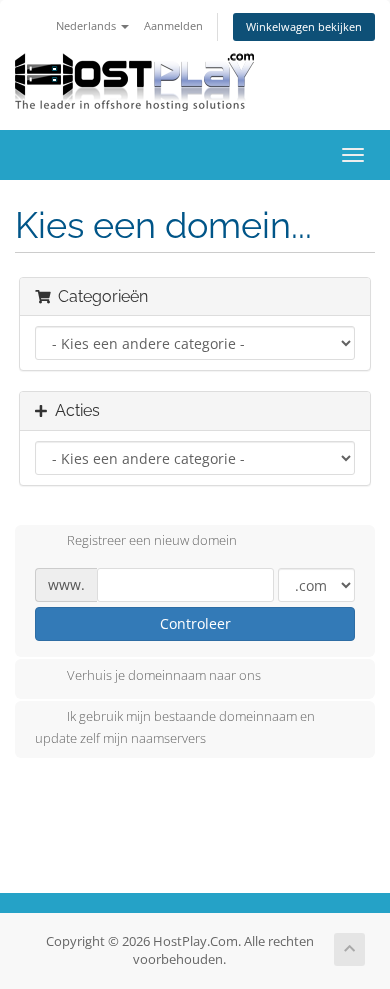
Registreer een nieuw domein (152, 541)
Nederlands (87, 25)
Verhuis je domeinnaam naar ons (164, 675)
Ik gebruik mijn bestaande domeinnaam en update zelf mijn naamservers (175, 727)
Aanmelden (173, 25)
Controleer (195, 623)
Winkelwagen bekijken (304, 26)
